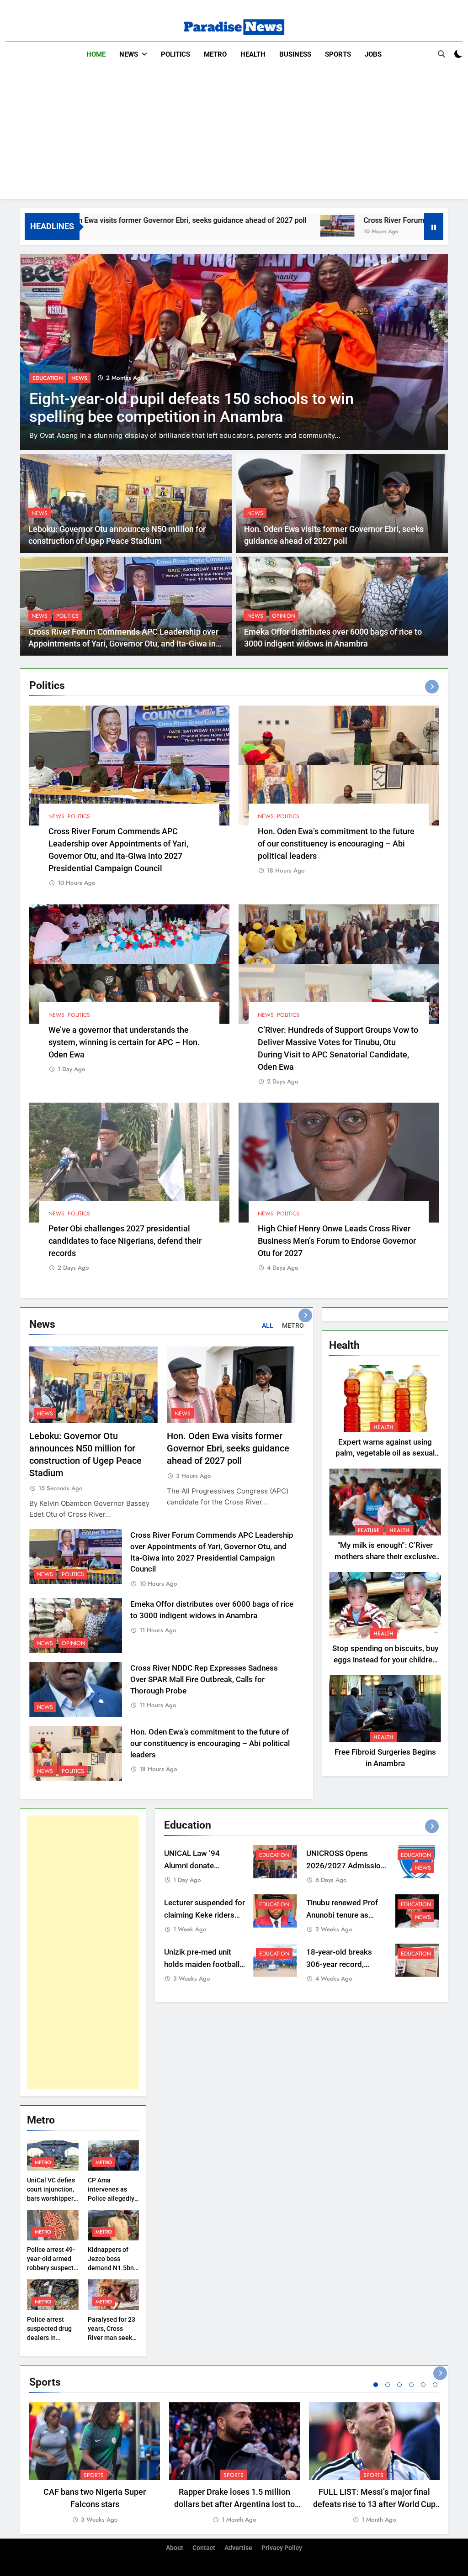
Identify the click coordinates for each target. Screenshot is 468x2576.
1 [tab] (376, 2385)
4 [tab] (411, 2385)
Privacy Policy (282, 2548)
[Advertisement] (234, 135)
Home (96, 54)
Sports (338, 54)
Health (253, 54)
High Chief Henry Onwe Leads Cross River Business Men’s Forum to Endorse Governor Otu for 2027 (337, 1241)
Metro (215, 54)
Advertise (238, 2548)
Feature (369, 1530)
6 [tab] (435, 2385)
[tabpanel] (95, 2464)
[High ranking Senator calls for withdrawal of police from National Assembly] (234, 352)
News (129, 54)
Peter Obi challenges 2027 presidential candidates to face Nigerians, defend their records (125, 1241)
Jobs (373, 54)
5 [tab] (423, 2385)
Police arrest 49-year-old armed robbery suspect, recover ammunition (51, 2268)
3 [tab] (399, 2385)
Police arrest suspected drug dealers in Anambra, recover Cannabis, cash (53, 2338)
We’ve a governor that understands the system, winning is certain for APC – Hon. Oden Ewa (124, 1042)
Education (274, 1855)
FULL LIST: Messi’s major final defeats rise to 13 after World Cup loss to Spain (374, 2504)
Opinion (284, 616)
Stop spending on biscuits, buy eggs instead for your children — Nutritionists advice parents (385, 1660)
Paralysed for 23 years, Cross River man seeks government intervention (112, 2338)
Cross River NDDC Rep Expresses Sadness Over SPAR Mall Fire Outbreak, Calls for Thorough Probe (204, 1680)
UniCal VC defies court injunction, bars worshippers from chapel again (52, 2198)
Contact (204, 2548)
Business (295, 54)
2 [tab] (388, 2385)
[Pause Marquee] (434, 226)
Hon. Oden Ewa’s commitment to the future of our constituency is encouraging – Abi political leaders (336, 844)
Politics (175, 54)
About (175, 2548)
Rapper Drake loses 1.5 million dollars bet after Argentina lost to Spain (234, 2504)
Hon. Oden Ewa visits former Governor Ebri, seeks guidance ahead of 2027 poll (228, 1448)
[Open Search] (441, 54)
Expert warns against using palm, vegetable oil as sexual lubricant (385, 1454)
